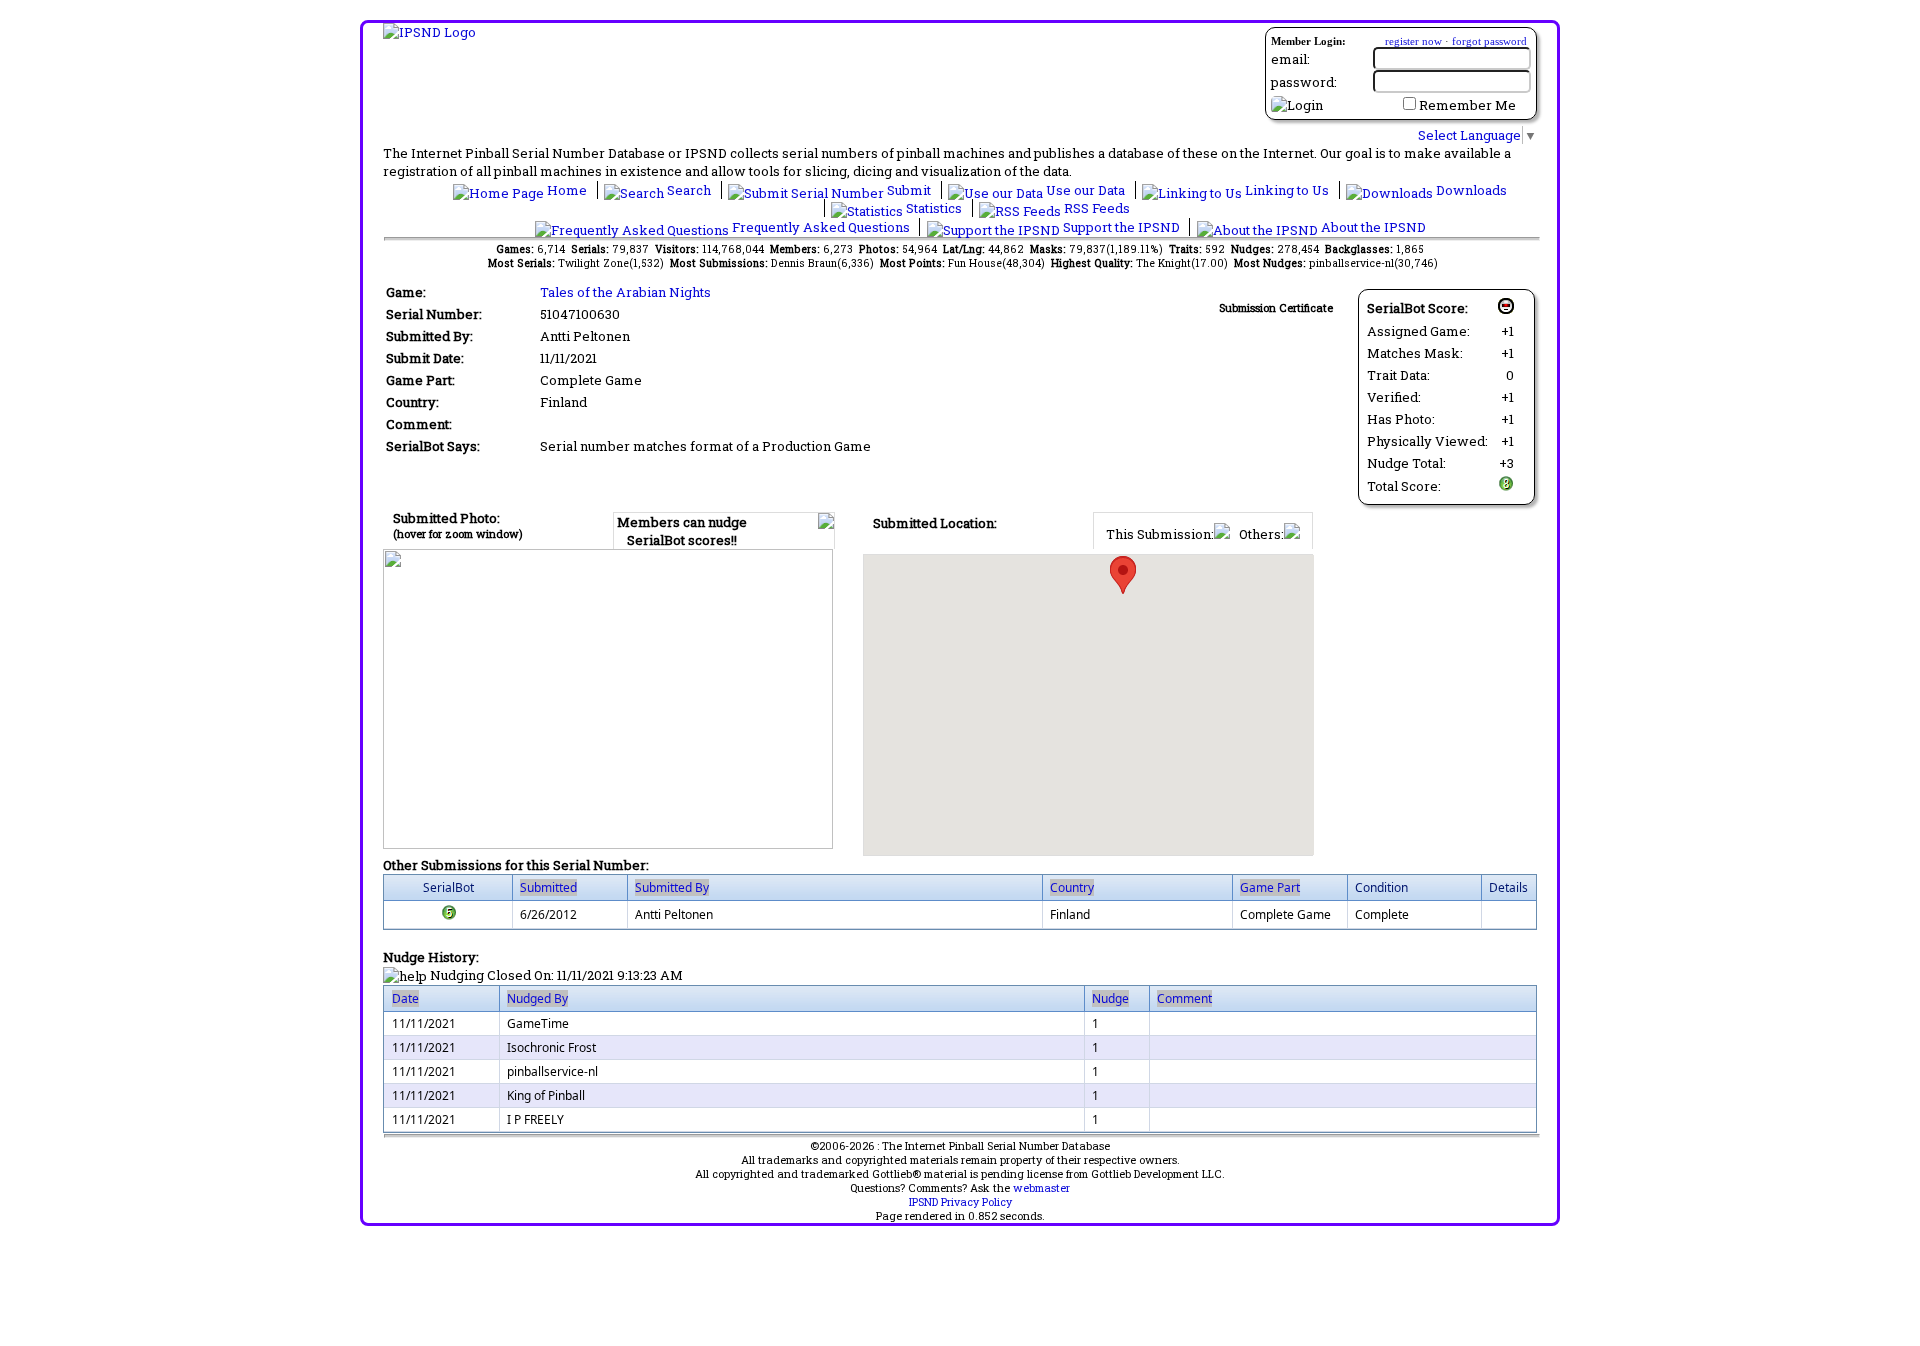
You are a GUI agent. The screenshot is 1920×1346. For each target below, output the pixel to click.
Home (567, 190)
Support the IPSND (1121, 227)
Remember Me (1467, 105)
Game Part (1270, 887)
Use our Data (1085, 190)
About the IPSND (1372, 227)
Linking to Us (1287, 190)
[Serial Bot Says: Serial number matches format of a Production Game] (449, 916)
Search (689, 190)
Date (405, 998)
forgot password (1489, 41)
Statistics (934, 208)
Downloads (1470, 190)
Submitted (548, 887)
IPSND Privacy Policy (960, 1202)
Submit (909, 190)
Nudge (1110, 998)
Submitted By (672, 887)
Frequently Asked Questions (821, 227)
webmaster (1041, 1188)
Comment (1184, 998)
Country (1072, 887)
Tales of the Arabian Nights (625, 292)
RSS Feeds (1095, 208)
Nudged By (537, 998)
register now (1413, 41)
